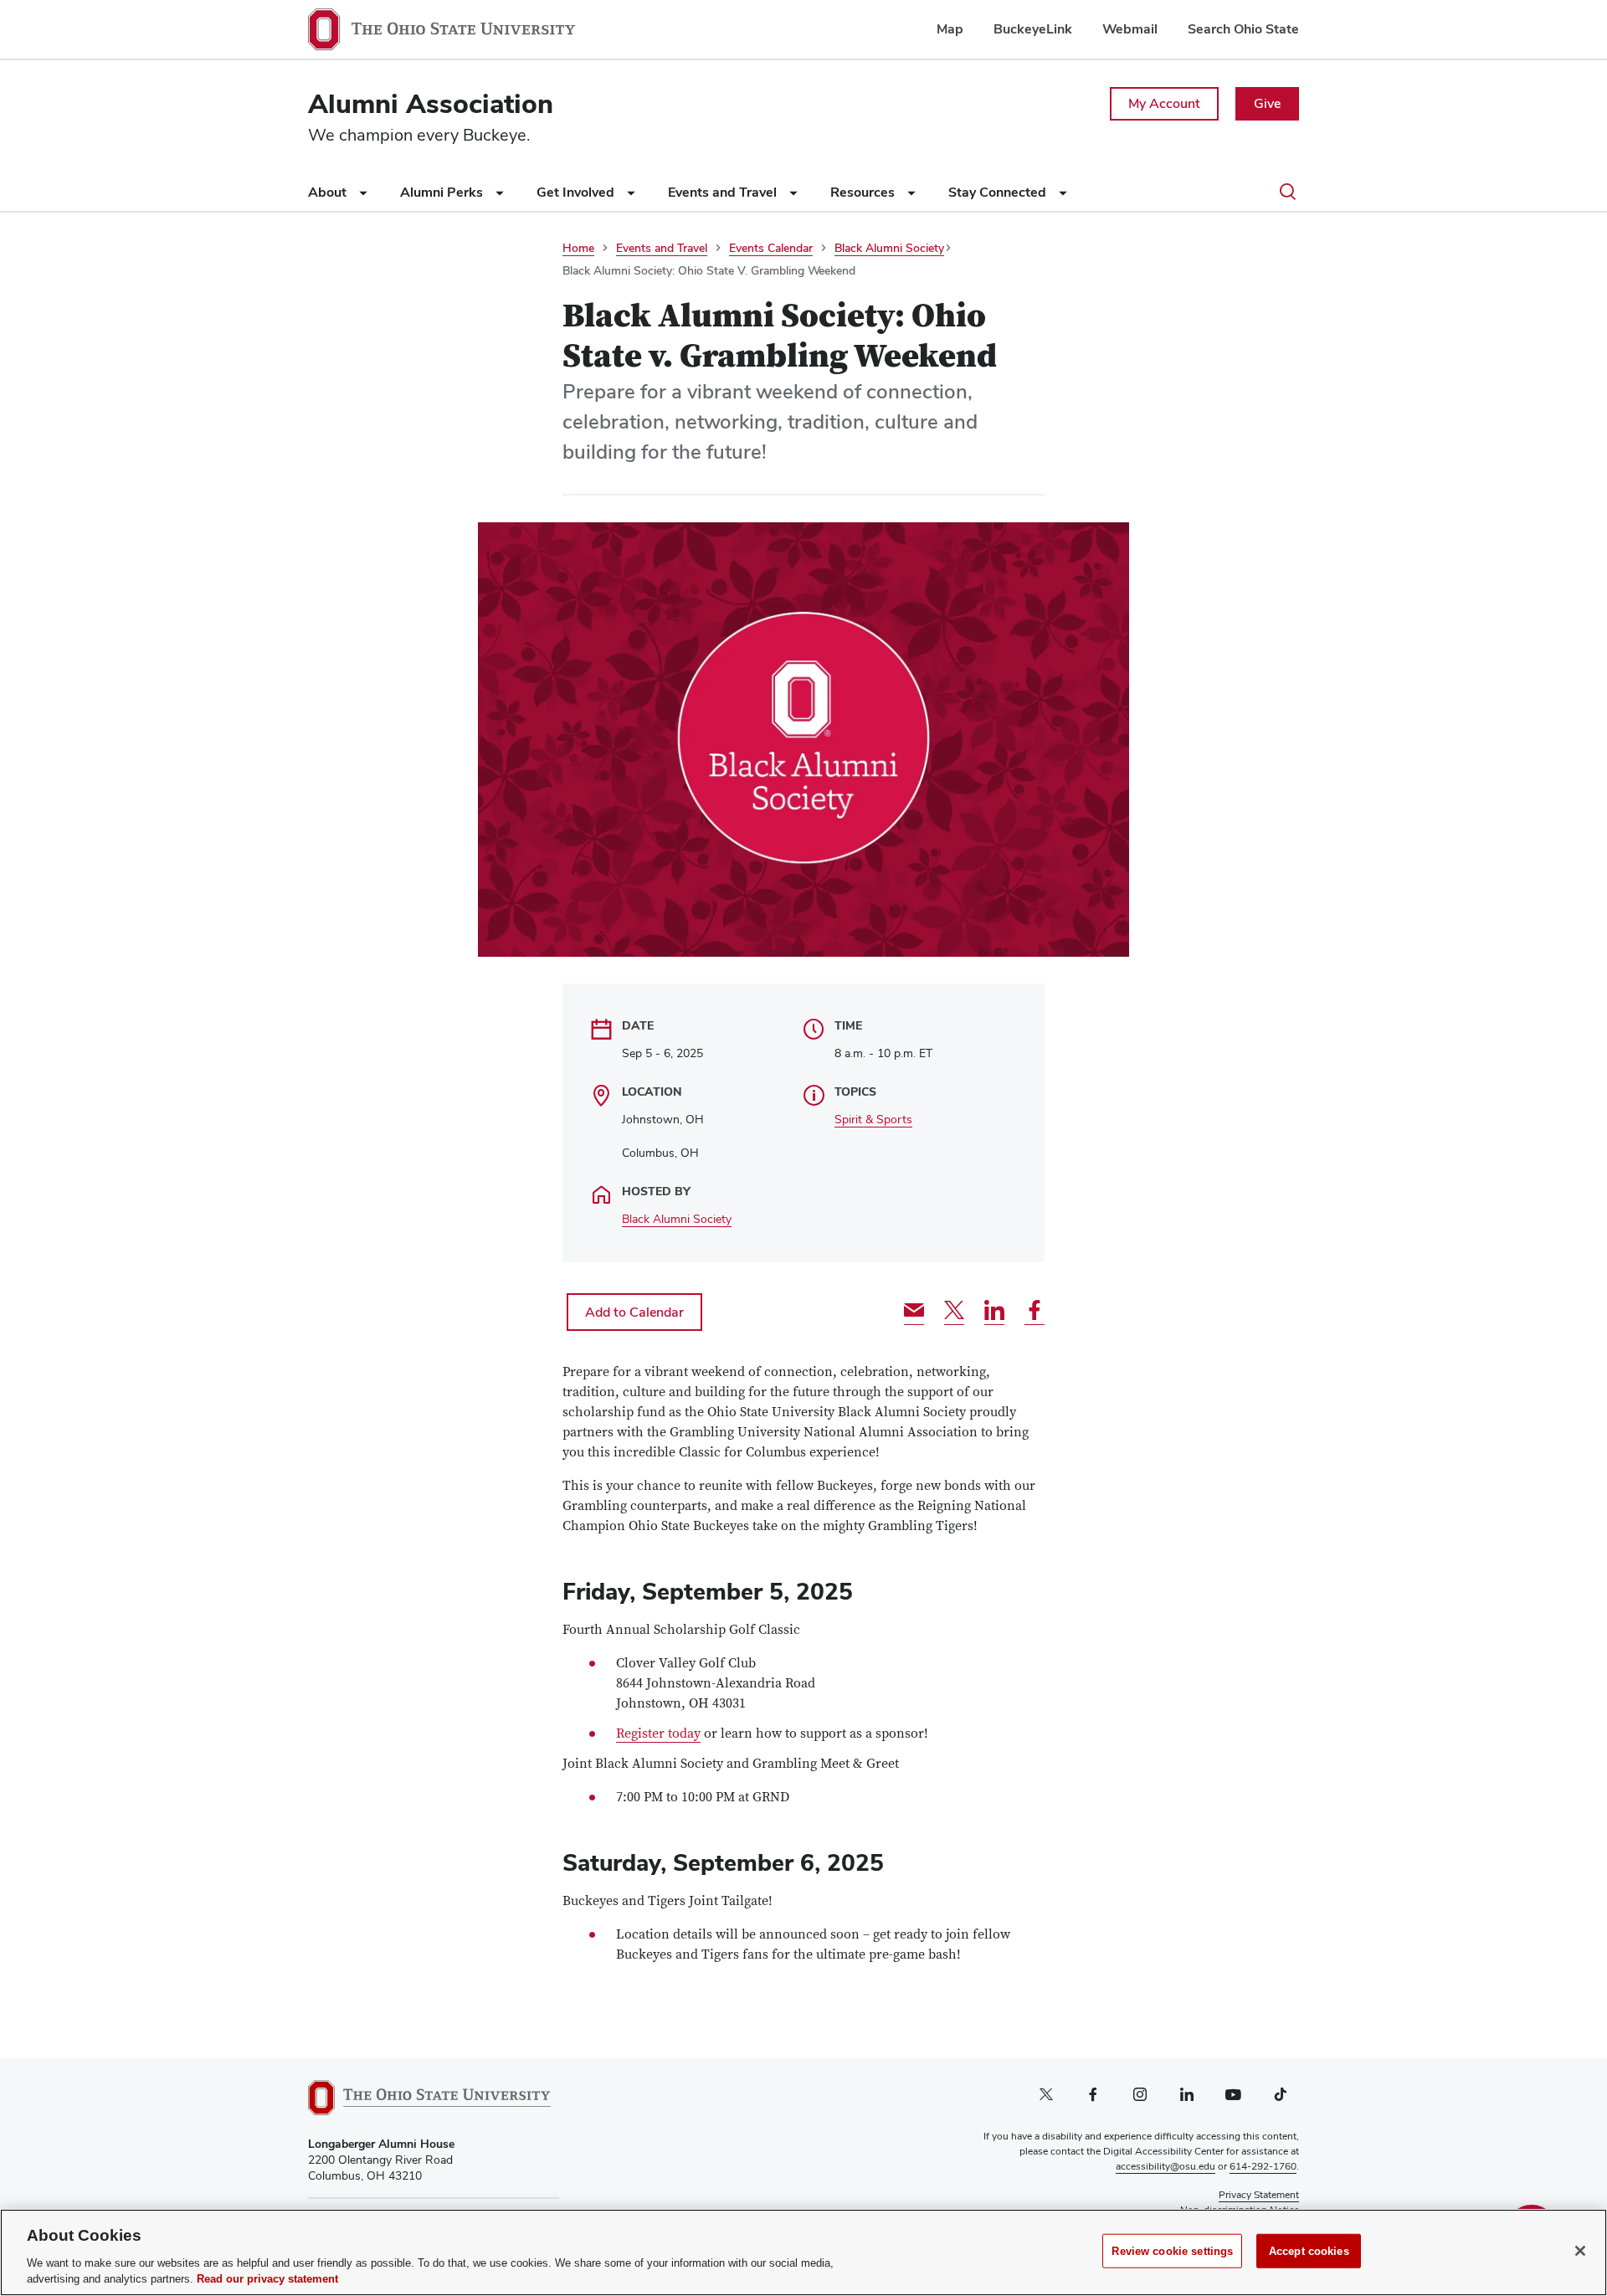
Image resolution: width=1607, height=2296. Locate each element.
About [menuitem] (329, 192)
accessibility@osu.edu (1165, 2166)
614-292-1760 (1263, 2166)
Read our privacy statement (267, 2279)
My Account (1164, 103)
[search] (1287, 193)
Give (1267, 103)
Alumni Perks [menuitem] (443, 192)
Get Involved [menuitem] (577, 192)
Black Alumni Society (889, 248)
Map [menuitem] (950, 29)
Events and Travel (662, 248)
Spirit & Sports (873, 1119)
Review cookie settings (1172, 2251)
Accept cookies (1309, 2251)
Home (578, 248)
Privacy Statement (1259, 2195)
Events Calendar (771, 248)
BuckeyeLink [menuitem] (1033, 29)
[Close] (1580, 2251)
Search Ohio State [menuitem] (1243, 29)
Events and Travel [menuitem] (724, 192)
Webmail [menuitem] (1130, 29)
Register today (658, 1734)
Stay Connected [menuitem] (999, 192)
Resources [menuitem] (864, 192)
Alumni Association (431, 103)
